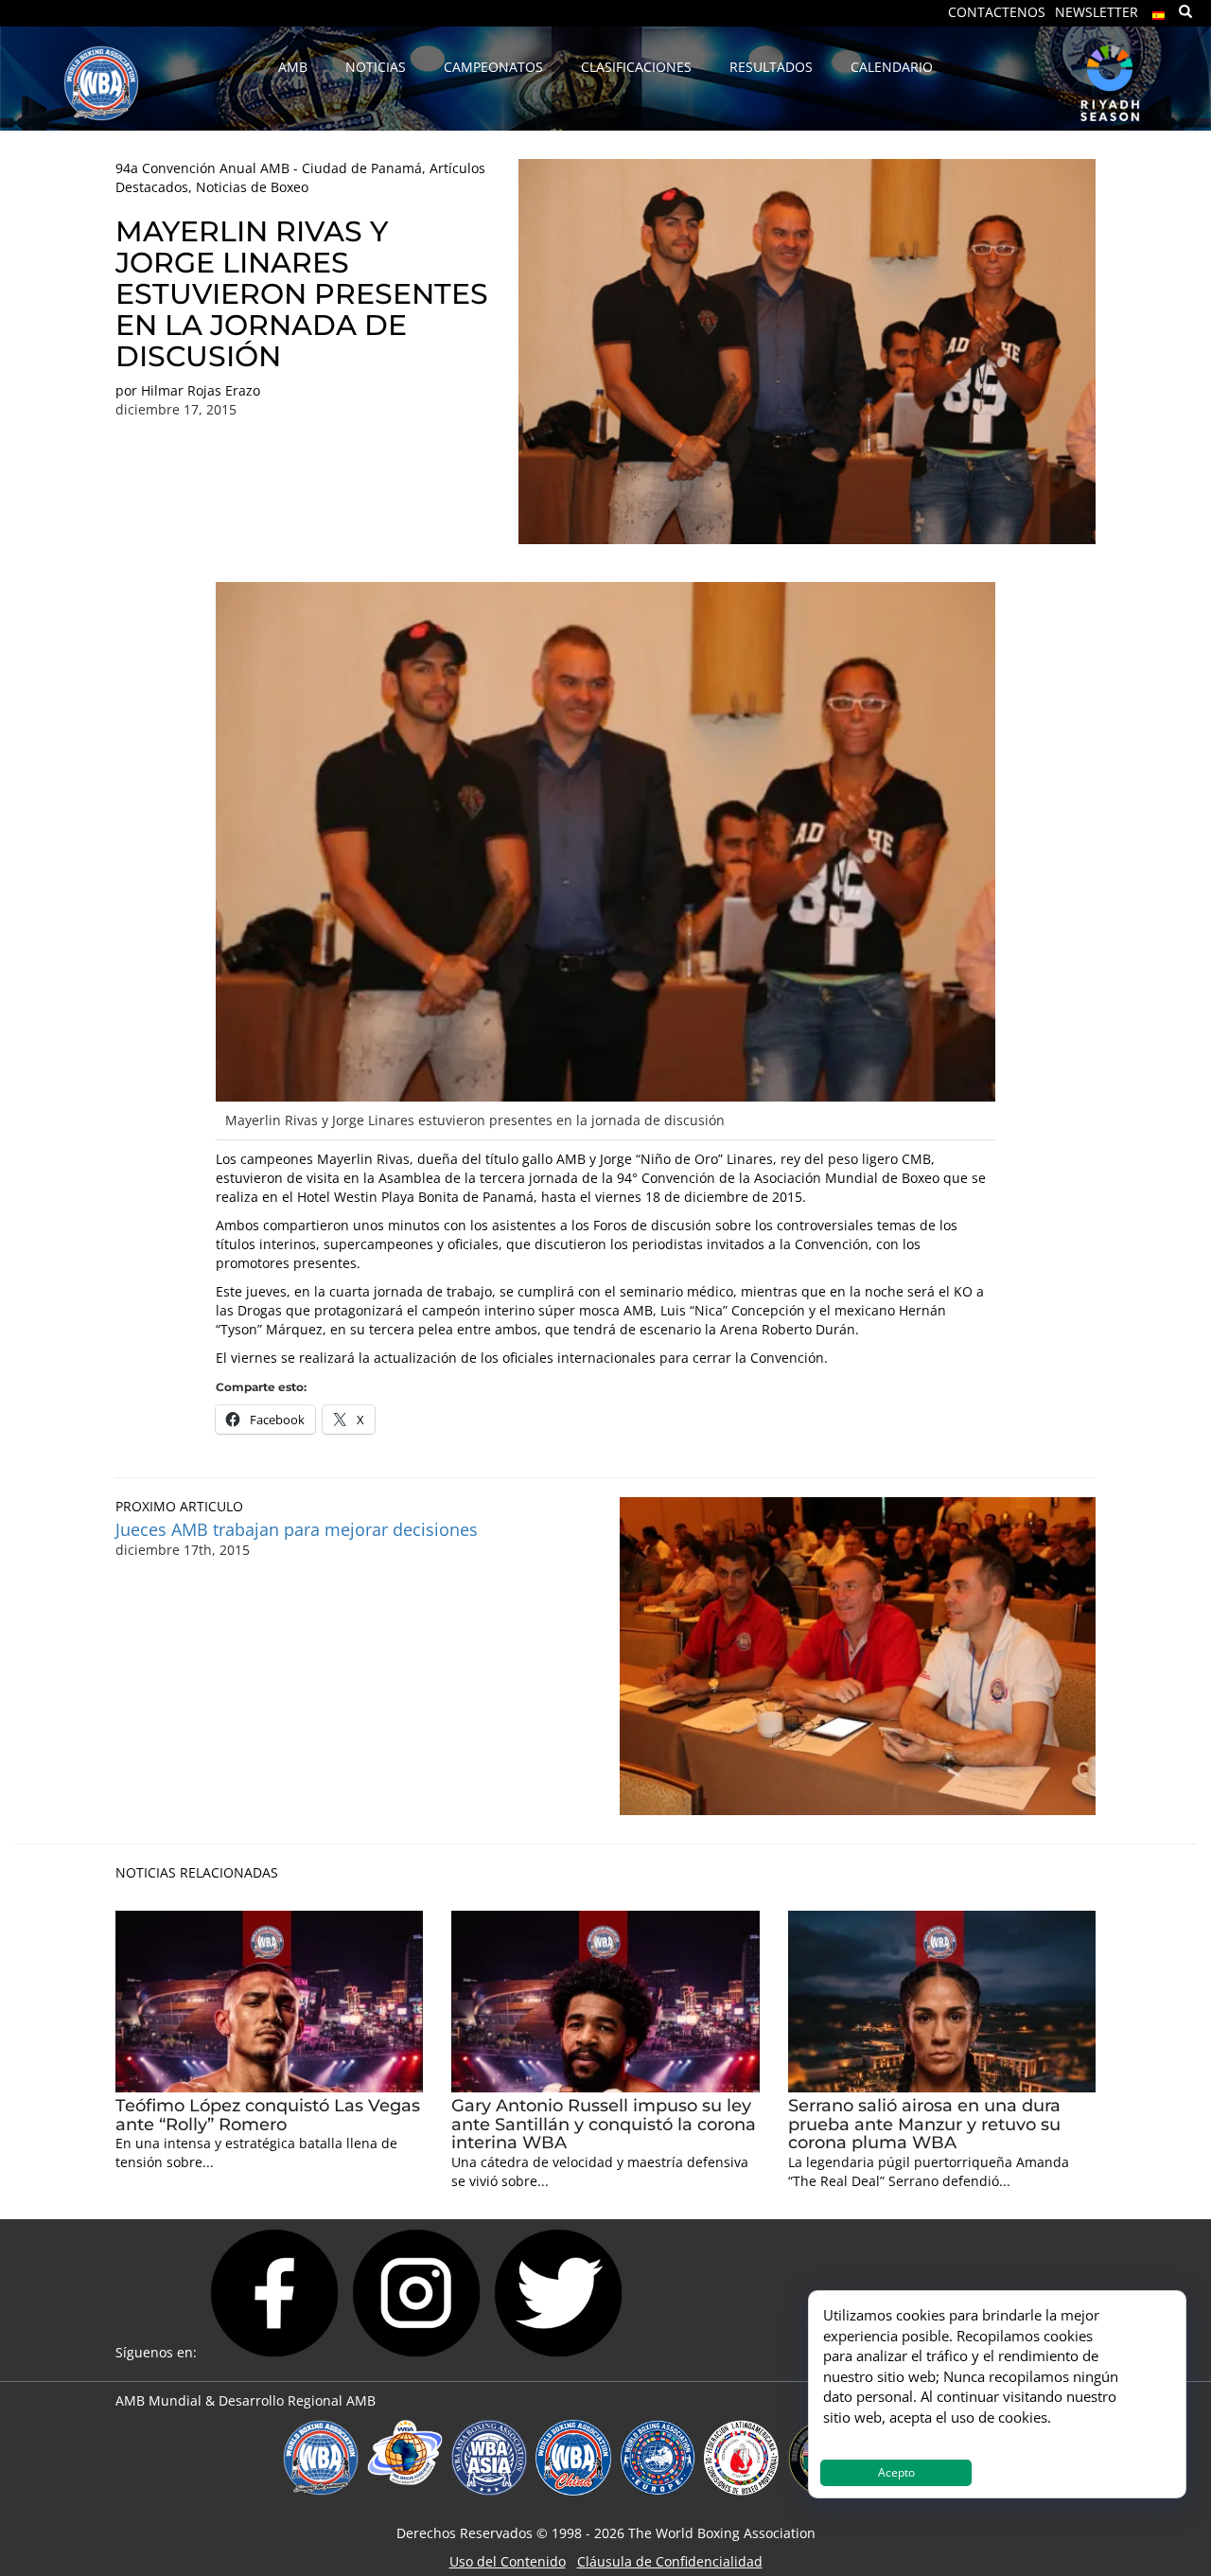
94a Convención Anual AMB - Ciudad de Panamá (269, 168)
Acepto (896, 2472)
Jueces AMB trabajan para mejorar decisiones (297, 1529)
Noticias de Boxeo (252, 187)
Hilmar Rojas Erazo (201, 390)
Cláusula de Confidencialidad (670, 2561)
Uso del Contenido (508, 2561)
